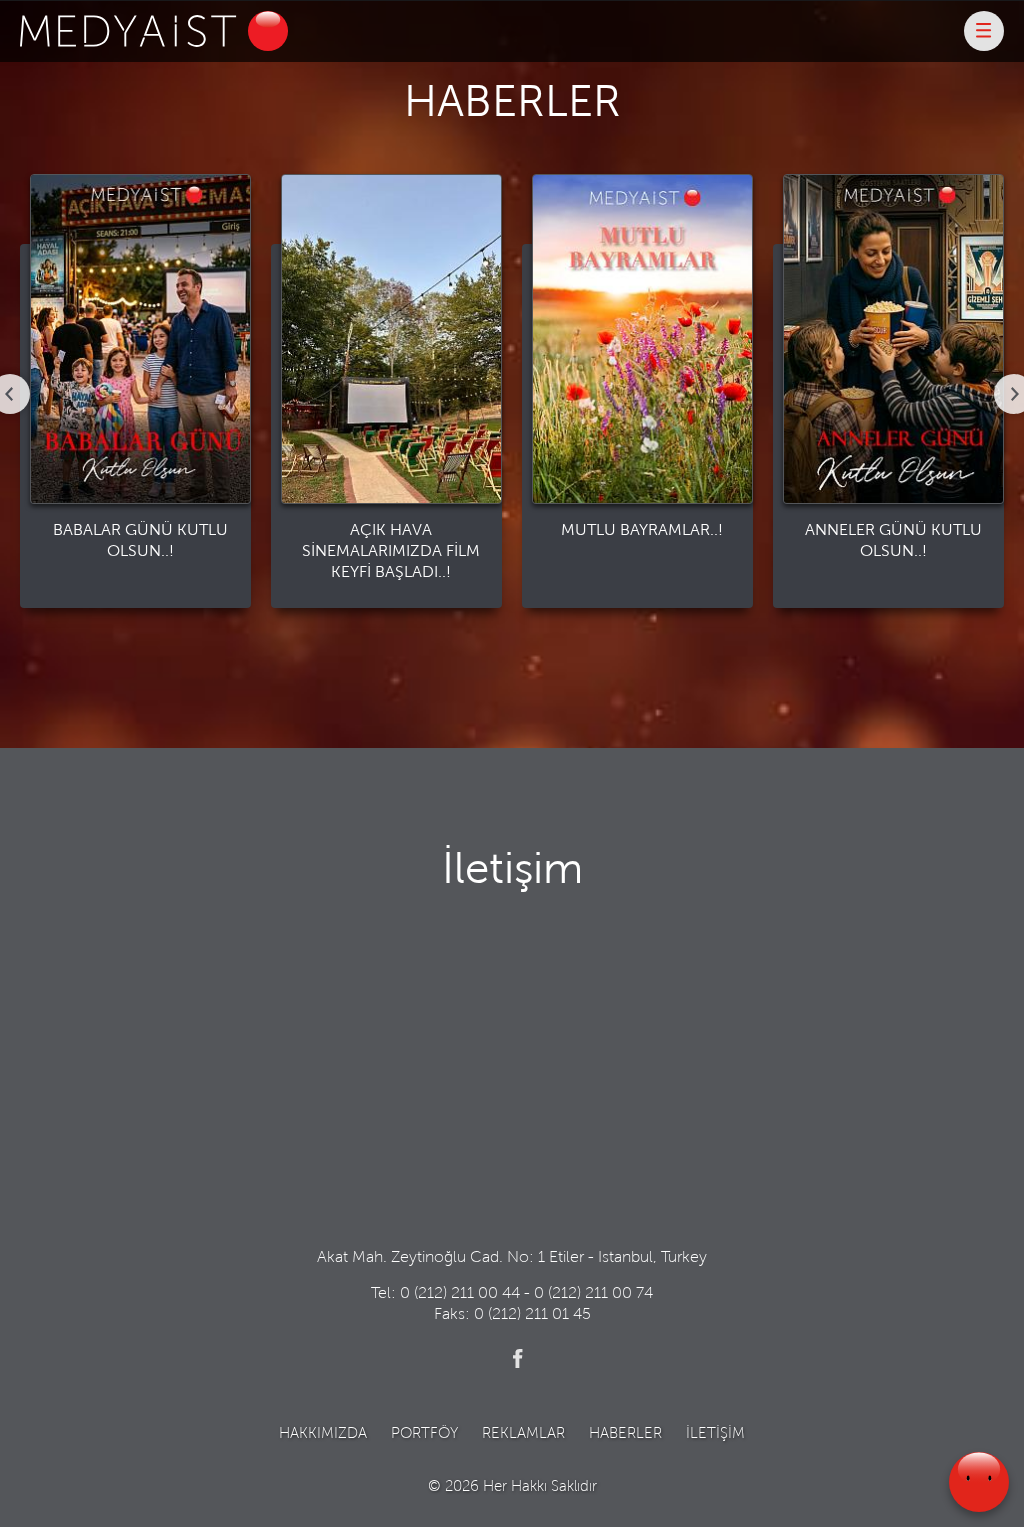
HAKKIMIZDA (323, 1434)
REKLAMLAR (523, 1434)
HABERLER (625, 1434)
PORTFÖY (424, 1434)
